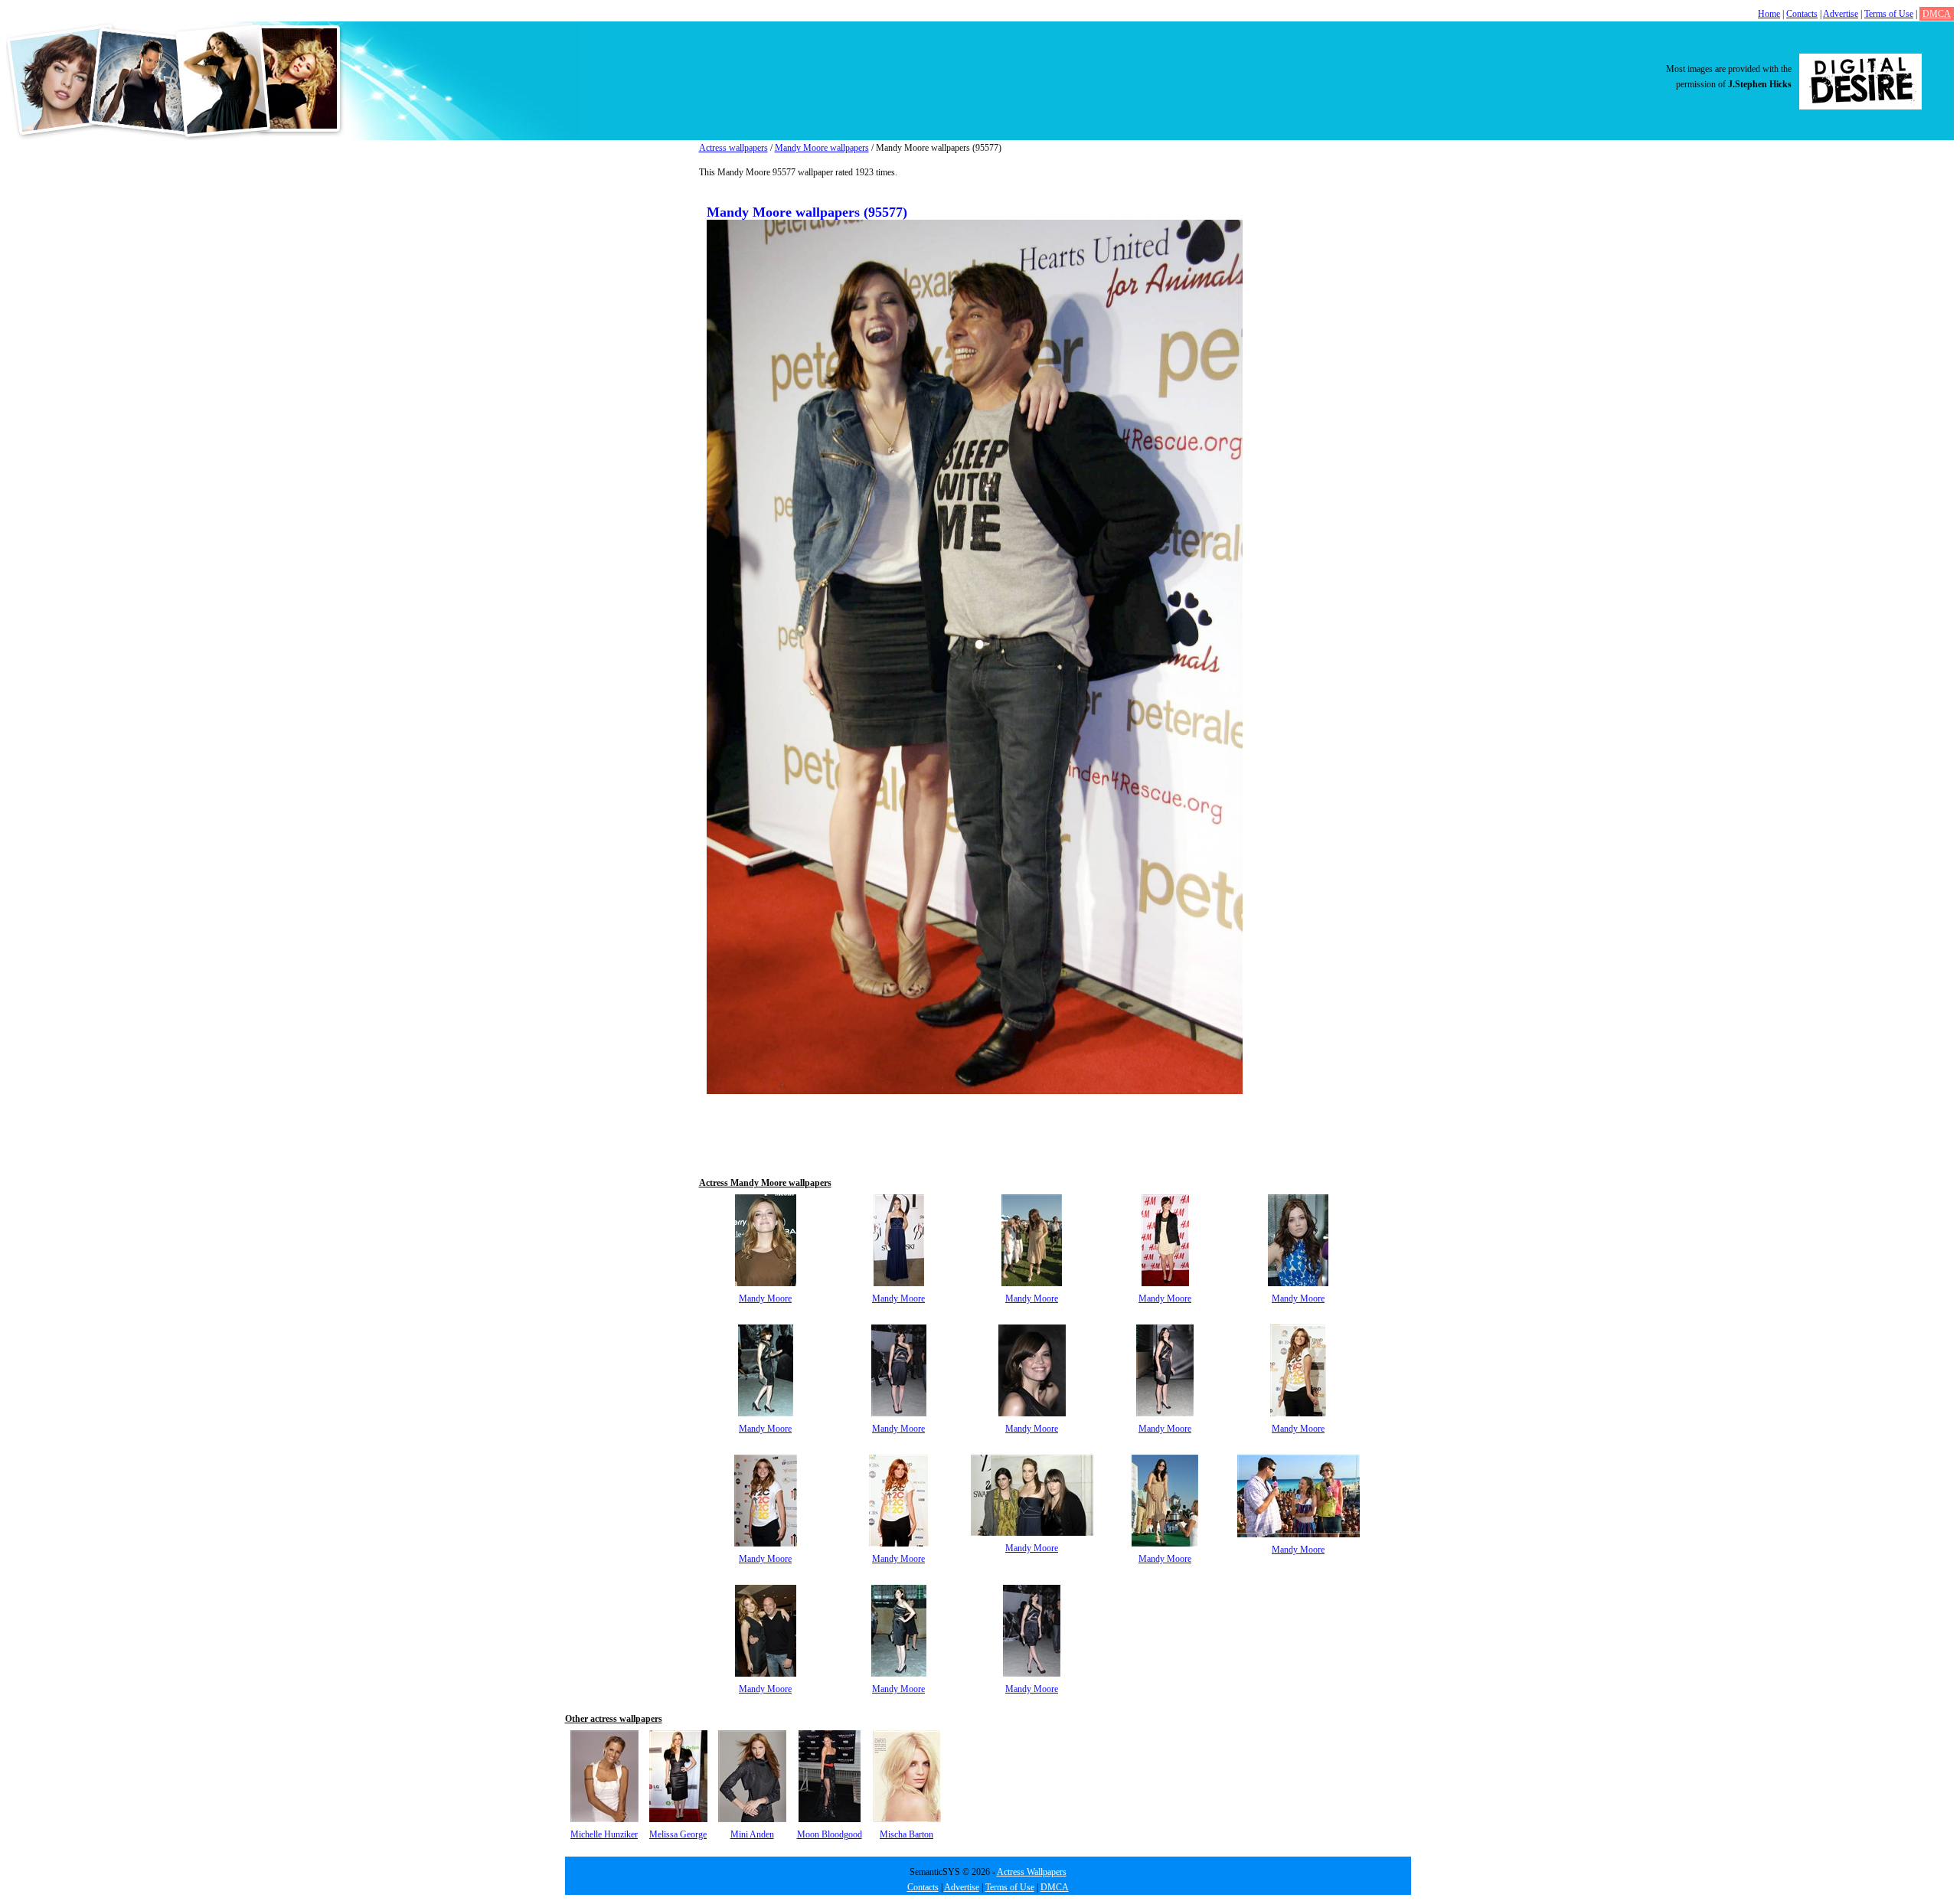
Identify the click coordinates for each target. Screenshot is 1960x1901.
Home (1769, 14)
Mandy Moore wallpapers (822, 148)
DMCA (1937, 14)
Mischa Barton (906, 1834)
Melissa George (678, 1834)
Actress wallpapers (733, 148)
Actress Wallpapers (1032, 1872)
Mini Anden (752, 1834)
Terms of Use (1889, 14)
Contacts (1802, 14)
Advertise (1841, 14)
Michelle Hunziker (604, 1834)
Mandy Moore (765, 1298)
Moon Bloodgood (830, 1834)
